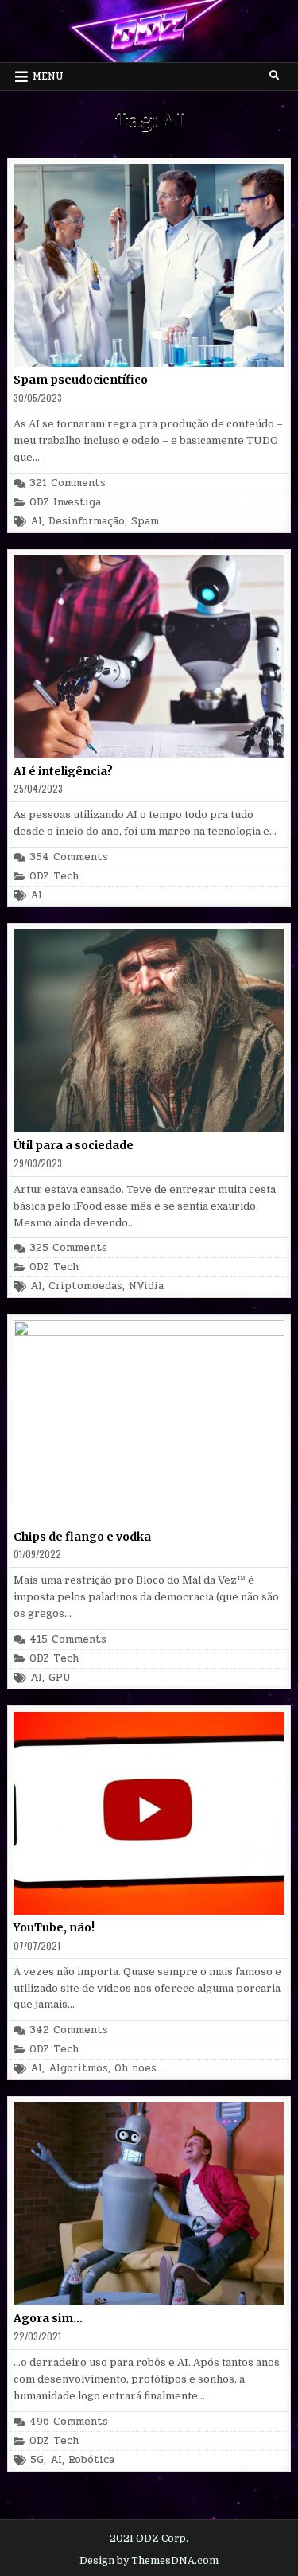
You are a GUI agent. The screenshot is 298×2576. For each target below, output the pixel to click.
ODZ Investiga (65, 503)
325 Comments (68, 1248)
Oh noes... (139, 2069)
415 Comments (68, 1640)
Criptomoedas (85, 1286)
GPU (60, 1678)
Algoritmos (78, 2069)
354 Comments (69, 857)
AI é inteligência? (63, 771)
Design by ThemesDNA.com (149, 2561)
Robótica (91, 2460)
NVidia (146, 1286)
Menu (48, 76)
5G (37, 2460)
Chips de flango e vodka (82, 1537)
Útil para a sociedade (74, 1145)
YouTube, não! (54, 1927)
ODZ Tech (54, 877)
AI (36, 522)
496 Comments (69, 2422)
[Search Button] (274, 76)
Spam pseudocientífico (81, 380)
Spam (145, 522)
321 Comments (68, 483)
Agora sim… (48, 2318)
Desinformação (87, 522)
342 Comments (69, 2030)
